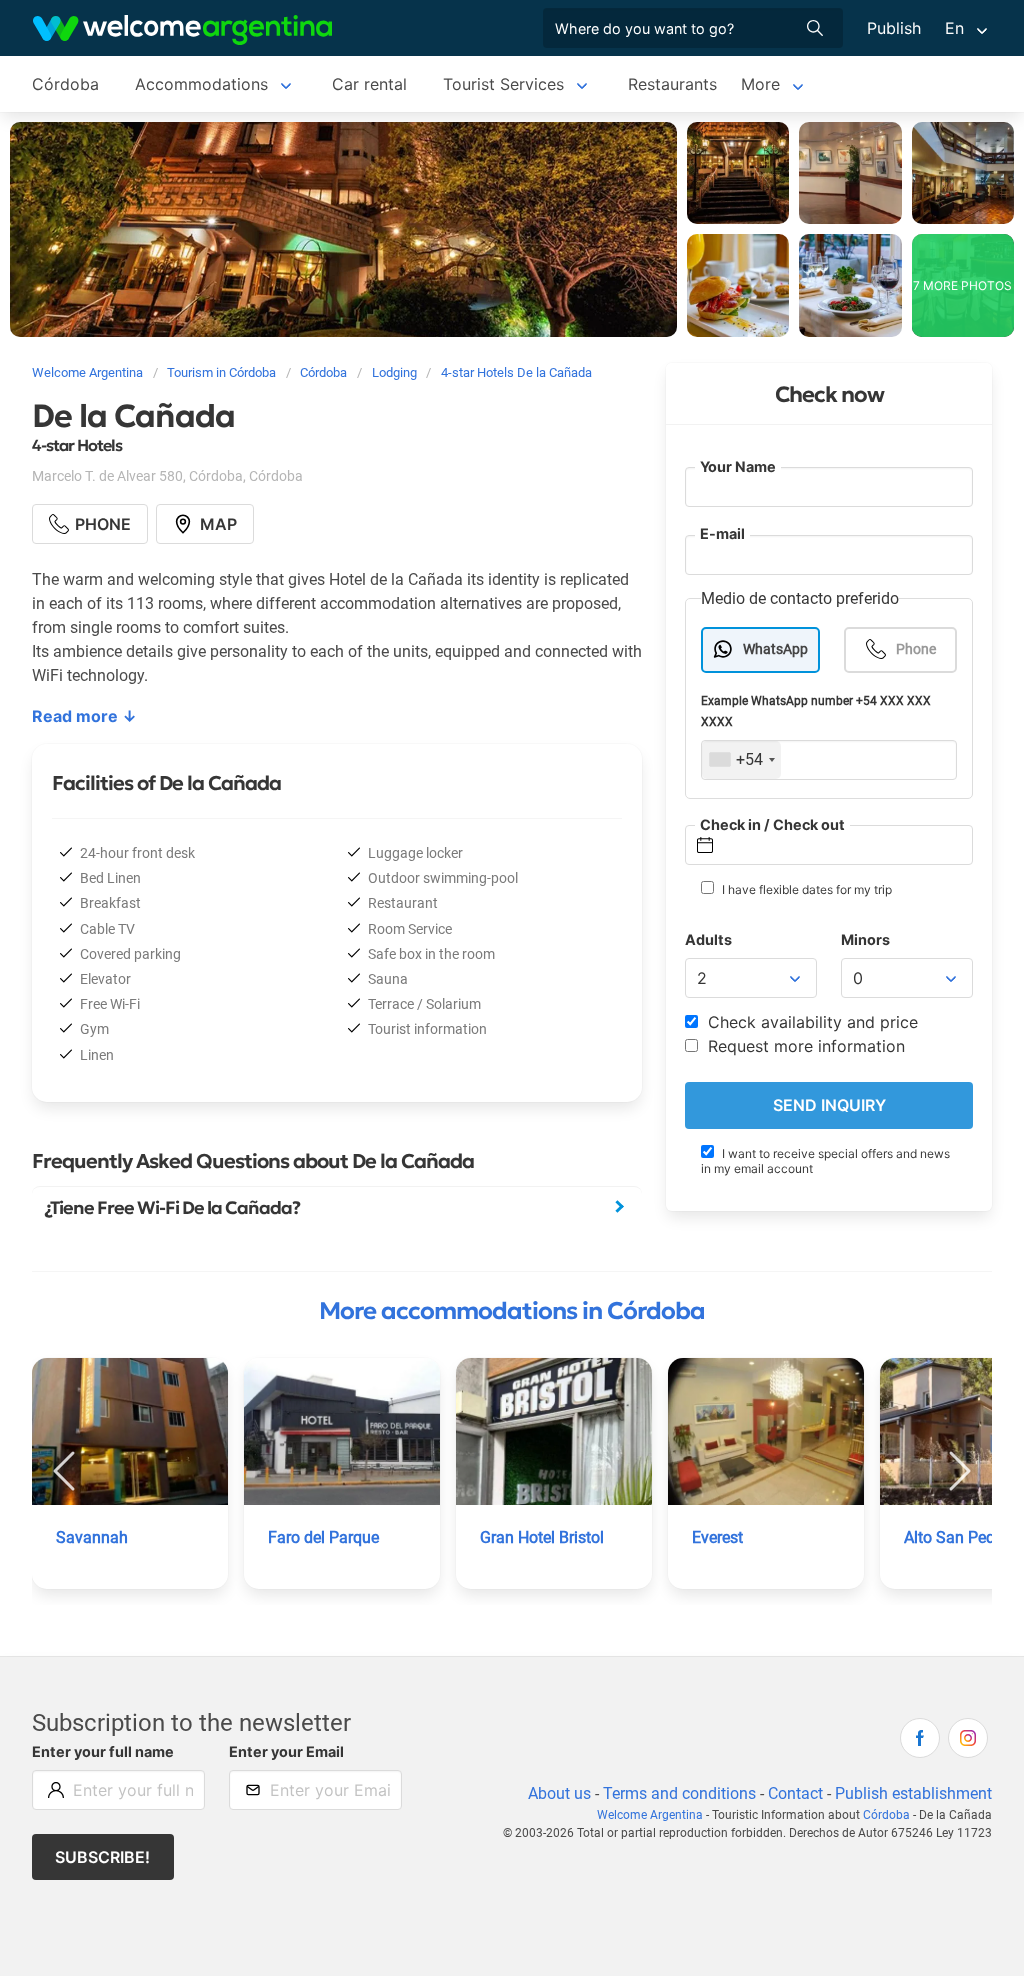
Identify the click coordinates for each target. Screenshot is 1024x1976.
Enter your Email (286, 1751)
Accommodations (201, 84)
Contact (795, 1793)
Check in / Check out (772, 824)
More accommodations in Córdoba (512, 1311)
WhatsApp (775, 649)
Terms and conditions (679, 1793)
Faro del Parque (323, 1537)
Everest (717, 1537)
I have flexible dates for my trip (805, 889)
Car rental (369, 84)
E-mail (722, 533)
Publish (894, 28)
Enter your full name (103, 1751)
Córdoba (65, 84)
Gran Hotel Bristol (542, 1537)
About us (559, 1793)
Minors (865, 939)
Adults (708, 939)
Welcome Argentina (650, 1815)
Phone (916, 649)
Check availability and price (810, 1022)
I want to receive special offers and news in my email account (825, 1161)
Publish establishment (913, 1793)
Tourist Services (503, 84)
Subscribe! (102, 1857)
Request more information (804, 1046)
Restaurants (672, 84)
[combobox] (741, 760)
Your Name (738, 466)
